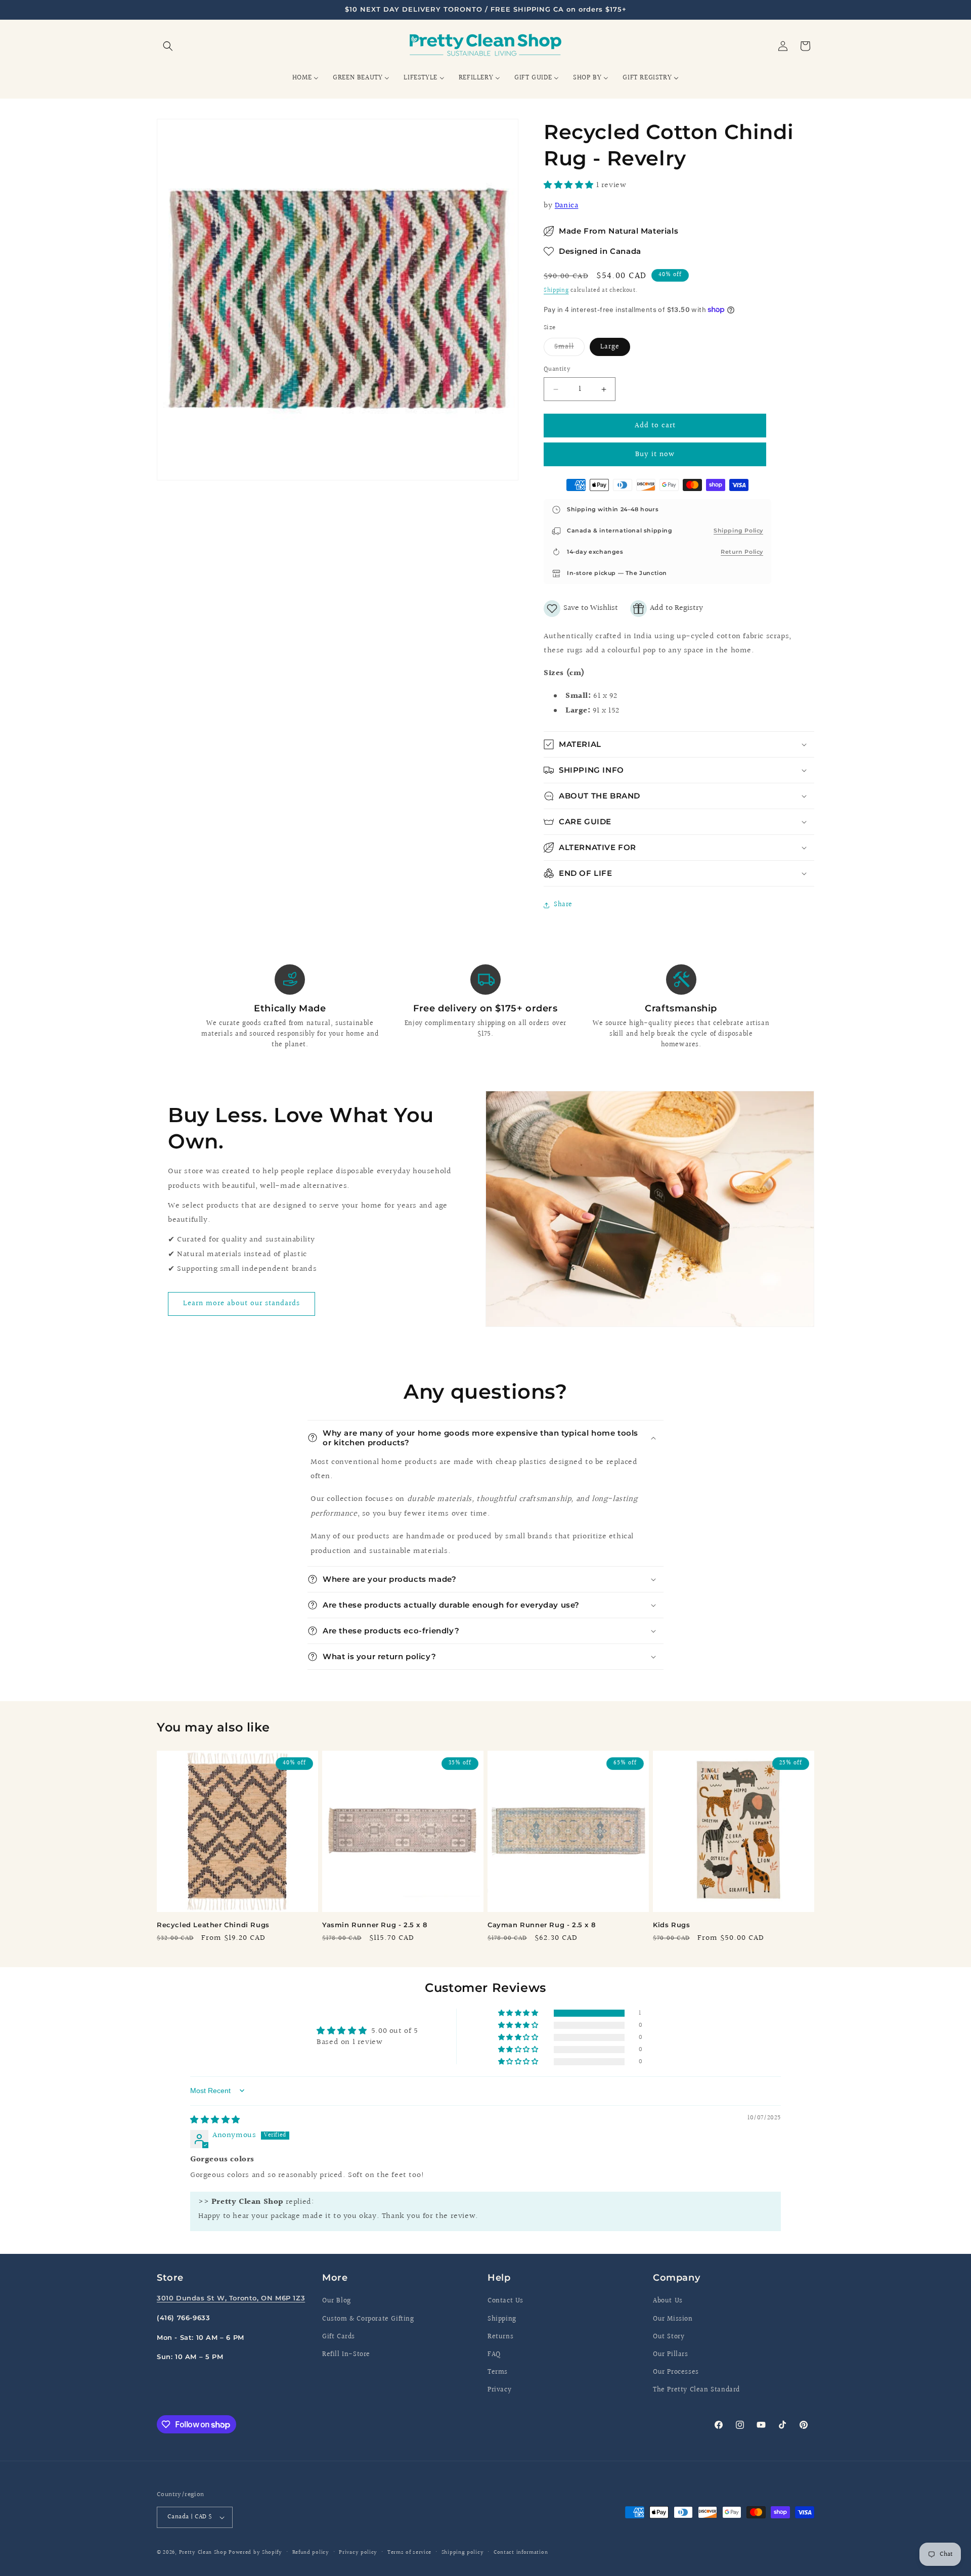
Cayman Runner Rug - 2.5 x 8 (541, 1925)
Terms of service (409, 2552)
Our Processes (676, 2372)
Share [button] (563, 905)
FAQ (494, 2355)
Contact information (521, 2552)
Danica (567, 206)
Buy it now (655, 454)
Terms (498, 2372)
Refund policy (311, 2552)
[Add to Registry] (667, 609)
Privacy (499, 2390)
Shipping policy (463, 2552)
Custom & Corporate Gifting (368, 2319)
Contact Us (505, 2301)
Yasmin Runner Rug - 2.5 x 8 (374, 1925)
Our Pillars (671, 2355)
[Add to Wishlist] (581, 609)
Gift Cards (339, 2337)
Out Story (669, 2337)
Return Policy (742, 552)
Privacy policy (358, 2552)
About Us (668, 2301)
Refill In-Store (346, 2355)
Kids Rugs (671, 1925)
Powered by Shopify (255, 2552)
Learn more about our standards (241, 1303)
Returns (500, 2337)
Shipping (556, 291)
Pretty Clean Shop (203, 2552)
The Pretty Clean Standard (696, 2390)
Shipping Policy (738, 530)
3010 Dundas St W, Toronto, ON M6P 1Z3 (231, 2298)
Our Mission (673, 2319)
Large (610, 347)
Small (569, 348)
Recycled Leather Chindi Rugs (213, 1925)
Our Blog (337, 2301)
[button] (168, 46)
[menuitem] (305, 78)
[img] (215, 2120)
